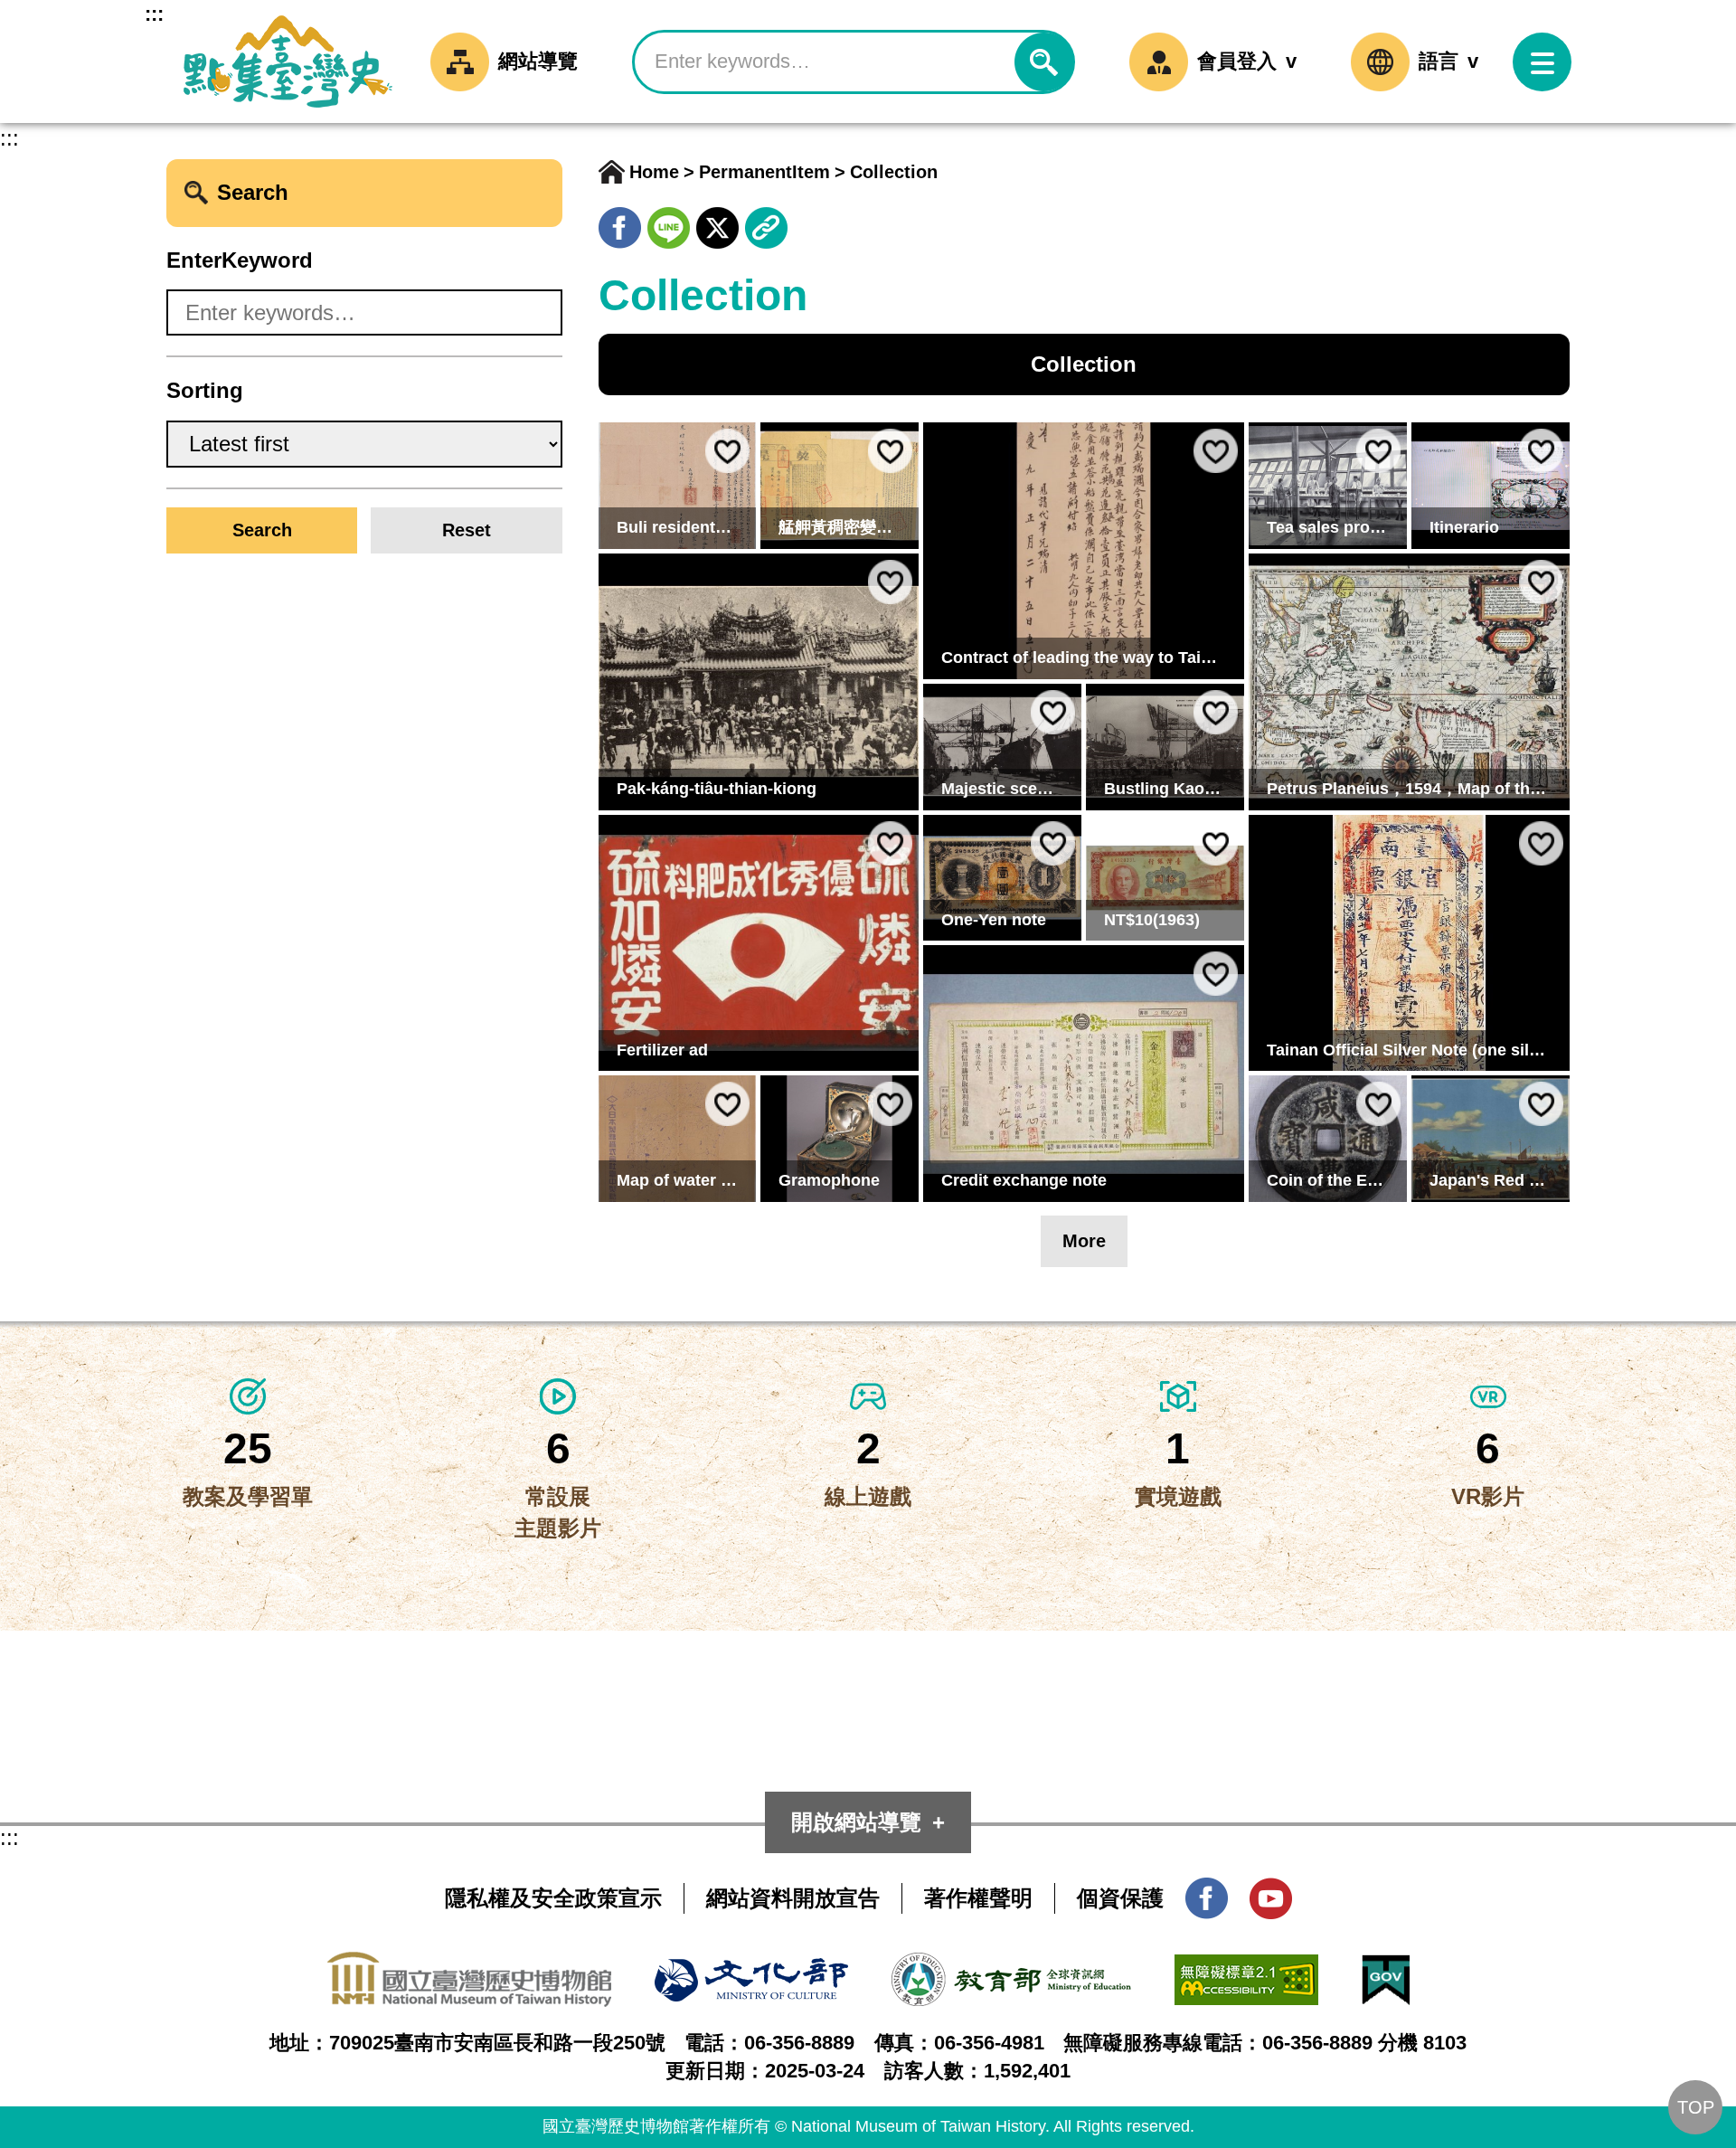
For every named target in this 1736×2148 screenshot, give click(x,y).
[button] (1542, 62)
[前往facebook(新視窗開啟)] (1207, 1893)
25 (248, 1448)
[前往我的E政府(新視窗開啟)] (1386, 1969)
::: (154, 14)
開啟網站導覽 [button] (856, 1822)
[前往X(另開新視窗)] (717, 222)
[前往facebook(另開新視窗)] (620, 222)
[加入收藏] (727, 451)
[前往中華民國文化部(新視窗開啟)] (751, 1973)
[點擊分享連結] (766, 222)
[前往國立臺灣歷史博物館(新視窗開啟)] (469, 1967)
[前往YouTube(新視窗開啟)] (1271, 1893)
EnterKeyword (240, 260)
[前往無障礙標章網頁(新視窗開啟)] (1246, 1969)
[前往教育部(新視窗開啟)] (1011, 1968)
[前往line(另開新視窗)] (669, 222)
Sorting (205, 390)
